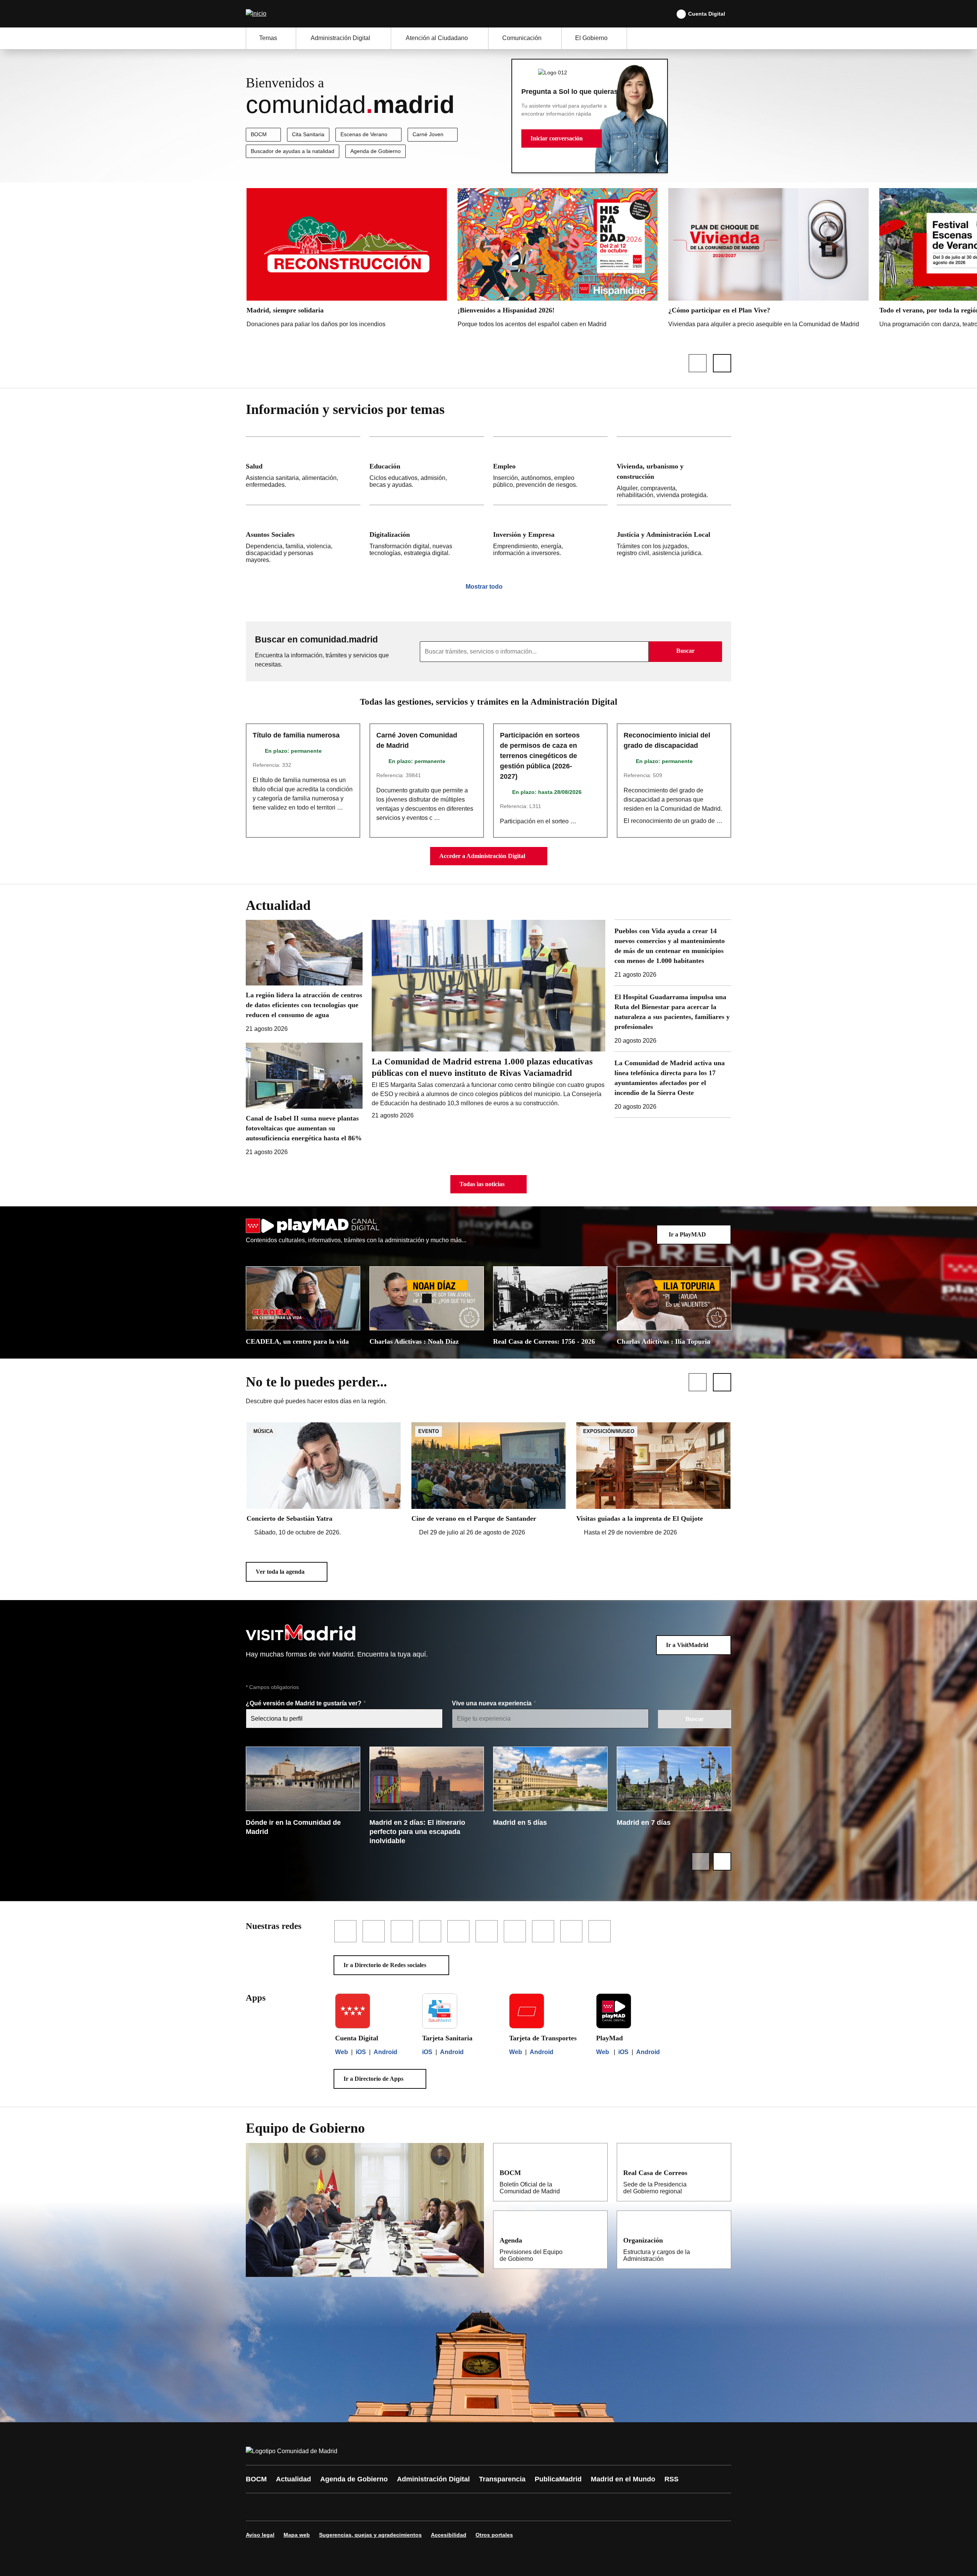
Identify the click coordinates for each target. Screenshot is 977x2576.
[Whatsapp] (371, 2507)
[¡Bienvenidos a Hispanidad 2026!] (558, 260)
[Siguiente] (722, 363)
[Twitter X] (302, 2507)
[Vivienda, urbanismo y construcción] (674, 471)
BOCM (259, 134)
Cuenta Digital (707, 14)
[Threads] (463, 2507)
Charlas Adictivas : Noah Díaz (414, 1341)
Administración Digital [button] (340, 38)
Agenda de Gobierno (376, 151)
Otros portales (494, 2535)
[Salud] (303, 471)
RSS (671, 2479)
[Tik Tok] (394, 2507)
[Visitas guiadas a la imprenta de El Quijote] (653, 1480)
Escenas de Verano (364, 134)
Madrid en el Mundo (623, 2479)
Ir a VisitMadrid (687, 1645)
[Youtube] (325, 2507)
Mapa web (297, 2535)
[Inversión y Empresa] (550, 537)
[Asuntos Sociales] (303, 537)
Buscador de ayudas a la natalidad (293, 151)
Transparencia (502, 2479)
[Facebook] (256, 2507)
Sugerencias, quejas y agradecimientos (370, 2535)
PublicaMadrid (558, 2479)
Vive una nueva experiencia (493, 1703)
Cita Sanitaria (308, 134)
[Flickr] (417, 2507)
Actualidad (293, 2479)
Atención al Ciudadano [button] (437, 38)
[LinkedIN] (348, 2507)
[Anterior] (698, 363)
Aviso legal (260, 2535)
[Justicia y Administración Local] (674, 537)
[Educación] (427, 471)
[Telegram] (440, 2507)
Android (385, 2052)
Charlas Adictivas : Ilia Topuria (663, 1341)
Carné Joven (428, 134)
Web (342, 2052)
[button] (562, 138)
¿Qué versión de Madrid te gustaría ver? (304, 1703)
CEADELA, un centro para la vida (297, 1341)
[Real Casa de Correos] (720, 2172)
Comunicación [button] (522, 38)
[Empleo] (550, 471)
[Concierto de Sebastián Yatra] (324, 1480)
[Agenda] (597, 2240)
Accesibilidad (449, 2535)
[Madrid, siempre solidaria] (347, 260)
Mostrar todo (484, 587)
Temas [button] (268, 38)
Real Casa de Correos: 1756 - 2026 (544, 1341)
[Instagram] (279, 2507)
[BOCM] (597, 2172)
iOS (361, 2052)
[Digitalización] (427, 537)
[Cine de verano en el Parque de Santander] (488, 1480)
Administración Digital (433, 2479)
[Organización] (720, 2240)
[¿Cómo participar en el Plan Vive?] (768, 260)
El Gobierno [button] (591, 38)
